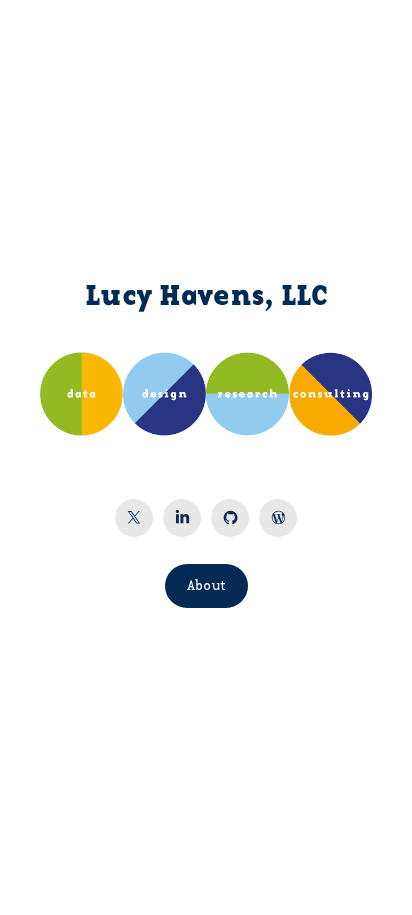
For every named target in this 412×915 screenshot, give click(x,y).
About (206, 585)
